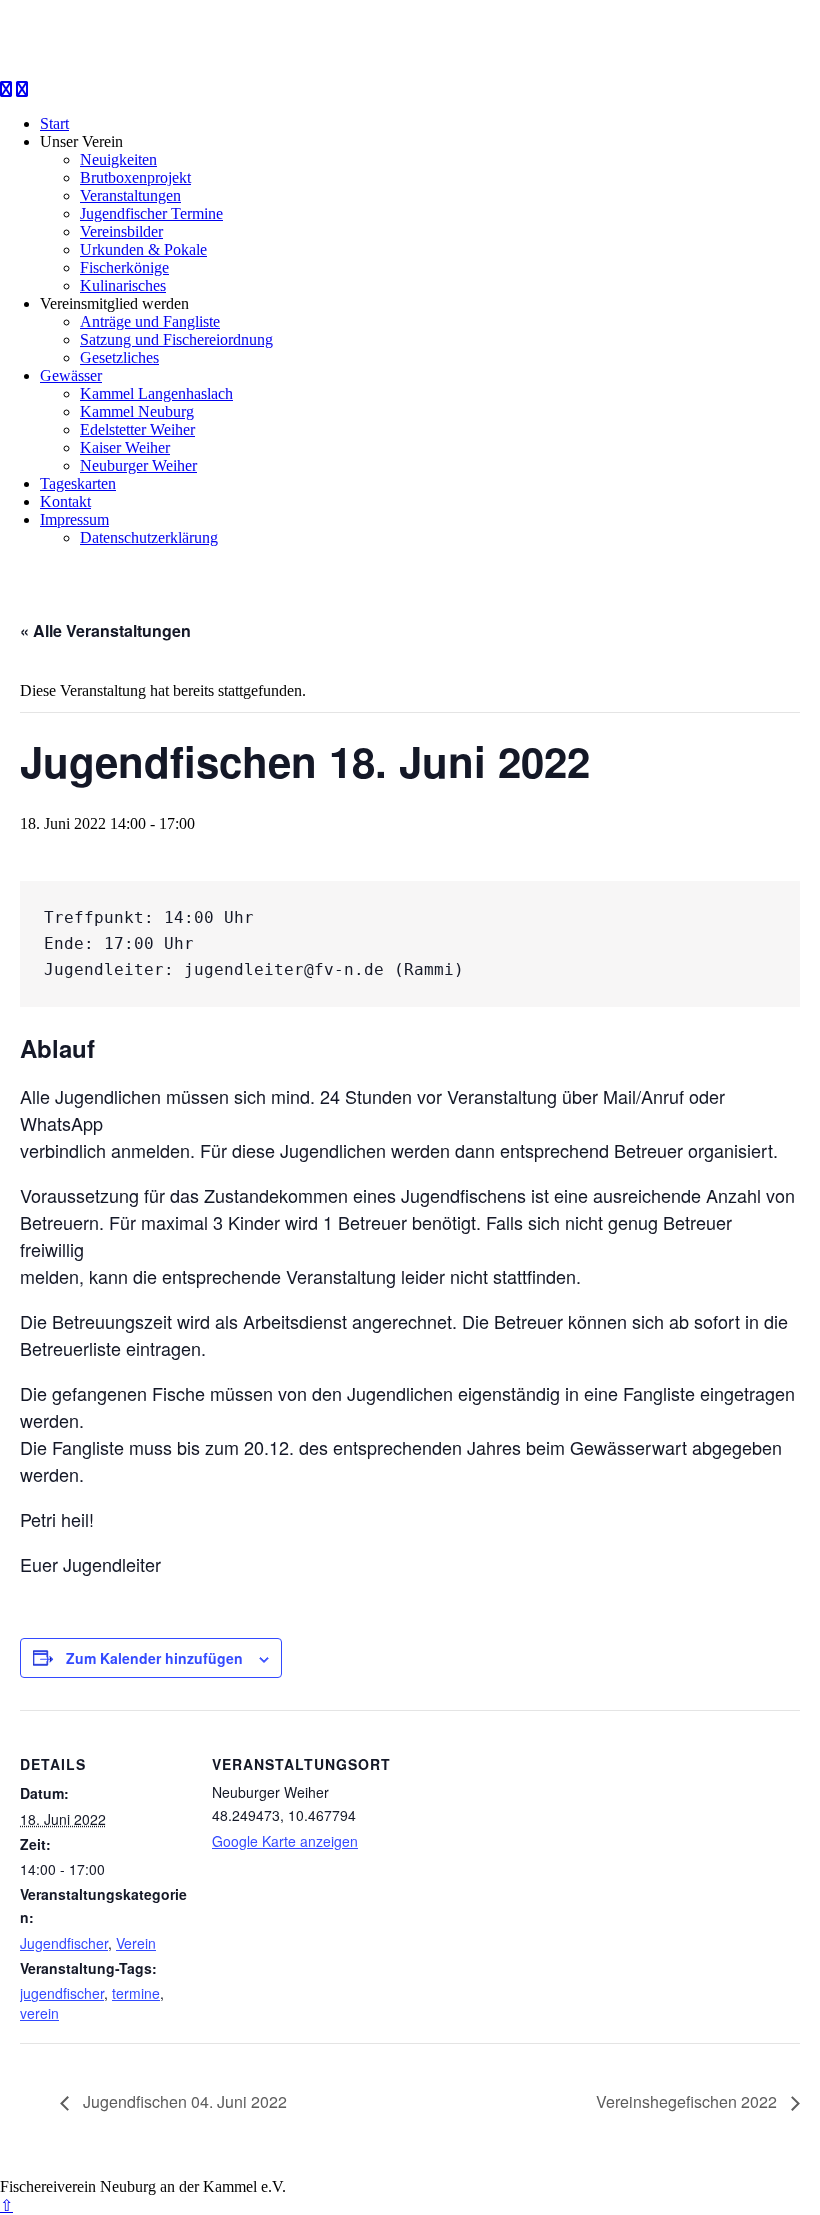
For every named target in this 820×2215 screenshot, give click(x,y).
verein (39, 2013)
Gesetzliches (119, 357)
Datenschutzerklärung (149, 537)
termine (136, 1993)
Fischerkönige (124, 267)
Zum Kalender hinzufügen (154, 1658)
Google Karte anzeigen (285, 1841)
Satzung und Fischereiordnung (176, 339)
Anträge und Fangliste (150, 321)
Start (54, 123)
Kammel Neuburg (137, 411)
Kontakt (65, 501)
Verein (136, 1943)
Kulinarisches (123, 285)
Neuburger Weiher (138, 465)
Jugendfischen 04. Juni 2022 (183, 2101)
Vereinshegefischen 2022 (688, 2101)
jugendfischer (62, 1993)
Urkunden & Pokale (143, 249)
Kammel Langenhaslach (156, 393)
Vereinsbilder (121, 231)
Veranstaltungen (130, 195)
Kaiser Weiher (125, 447)
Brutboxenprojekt (135, 177)
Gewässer (71, 375)
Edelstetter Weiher (137, 429)
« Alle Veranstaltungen (105, 630)
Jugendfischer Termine (151, 213)
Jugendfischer (64, 1943)
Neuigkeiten (118, 159)
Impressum (74, 519)
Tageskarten (78, 483)
